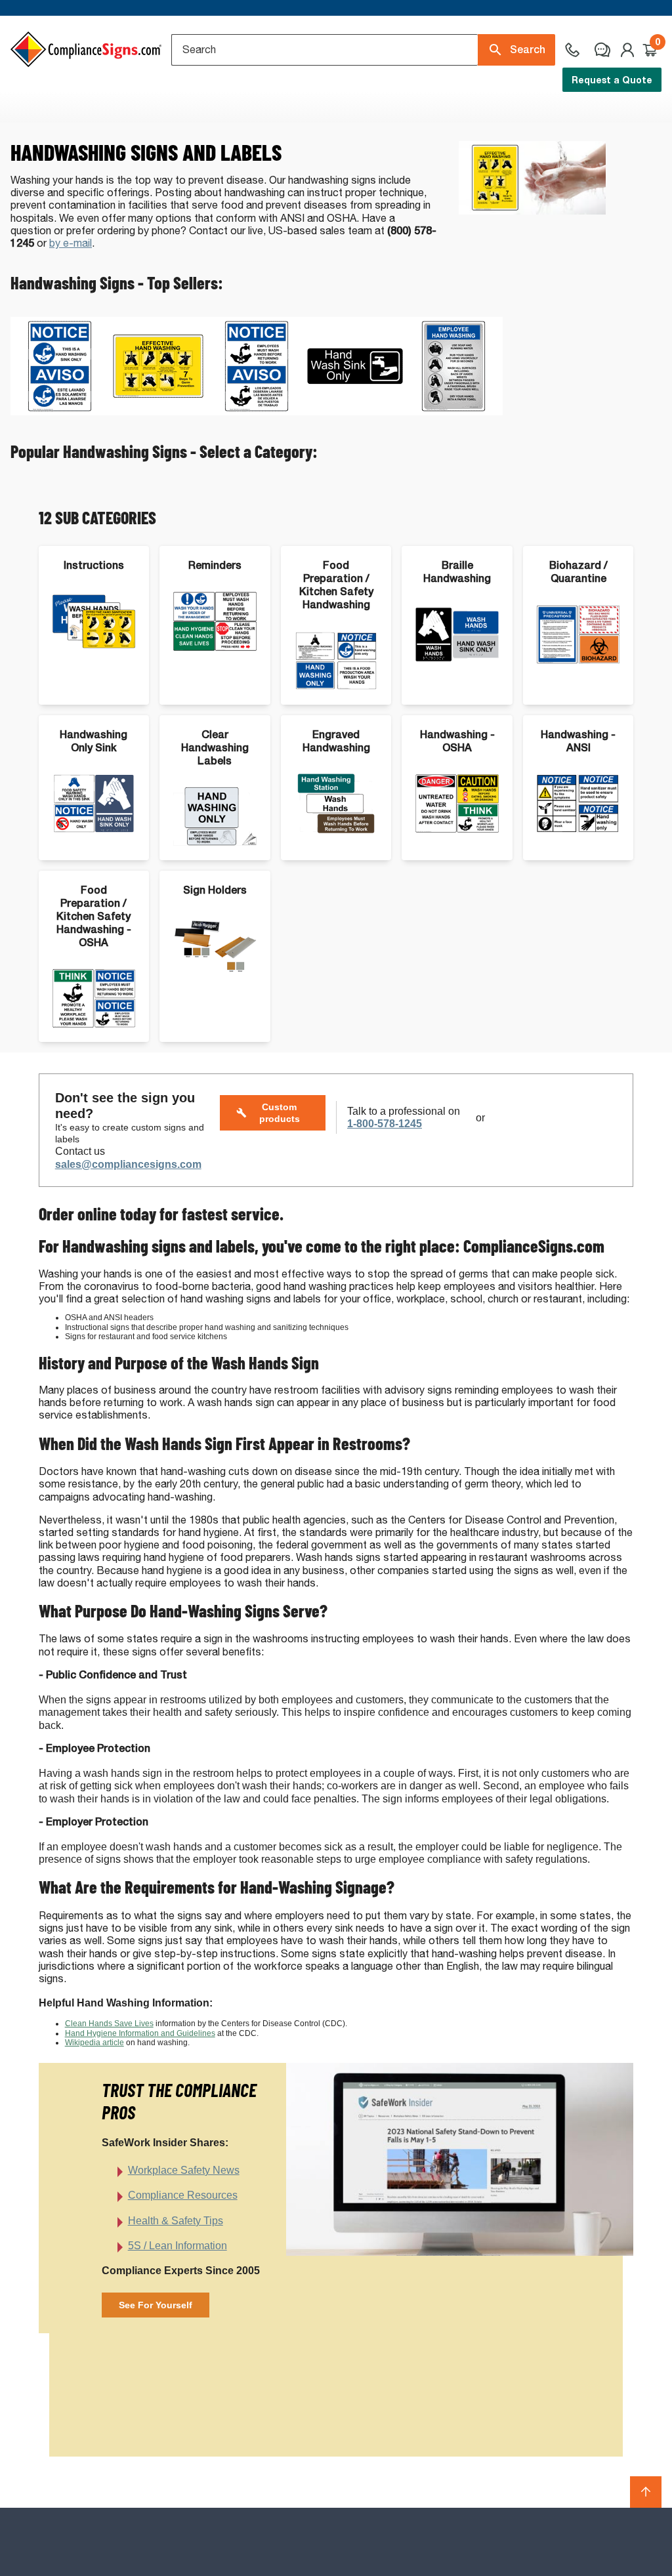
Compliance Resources (183, 2195)
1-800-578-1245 (385, 1124)
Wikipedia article (94, 2043)
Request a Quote (612, 80)
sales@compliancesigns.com (128, 1164)
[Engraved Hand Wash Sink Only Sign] (355, 412)
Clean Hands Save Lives (109, 2024)
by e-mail (71, 243)
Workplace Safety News (184, 2170)
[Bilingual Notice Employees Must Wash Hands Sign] (257, 412)
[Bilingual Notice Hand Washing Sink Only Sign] (60, 412)
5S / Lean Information (178, 2246)
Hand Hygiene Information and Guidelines (140, 2033)
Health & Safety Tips (176, 2221)
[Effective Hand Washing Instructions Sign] (158, 412)
